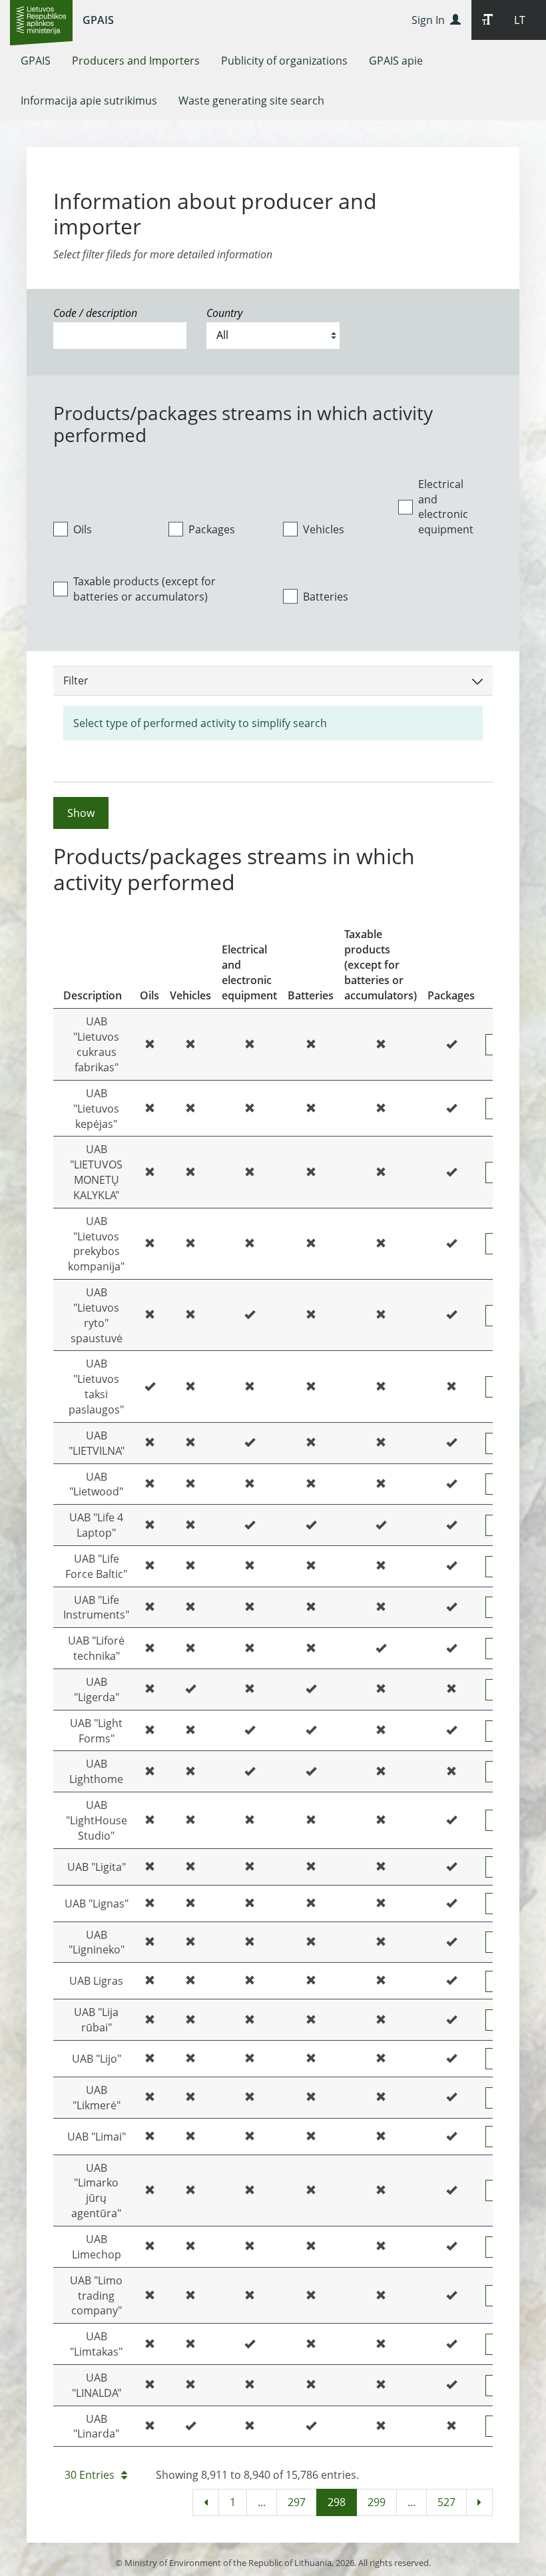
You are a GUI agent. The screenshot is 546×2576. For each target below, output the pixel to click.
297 (297, 2502)
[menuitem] (36, 61)
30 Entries (90, 2475)
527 (446, 2502)
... (262, 2502)
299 (377, 2502)
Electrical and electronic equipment (446, 507)
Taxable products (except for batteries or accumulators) (144, 589)
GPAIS (98, 20)
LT (520, 20)
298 (337, 2502)
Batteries (326, 597)
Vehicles (324, 529)
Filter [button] (76, 680)
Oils (83, 529)
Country (224, 313)
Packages (212, 529)
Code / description (95, 313)
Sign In (431, 20)
